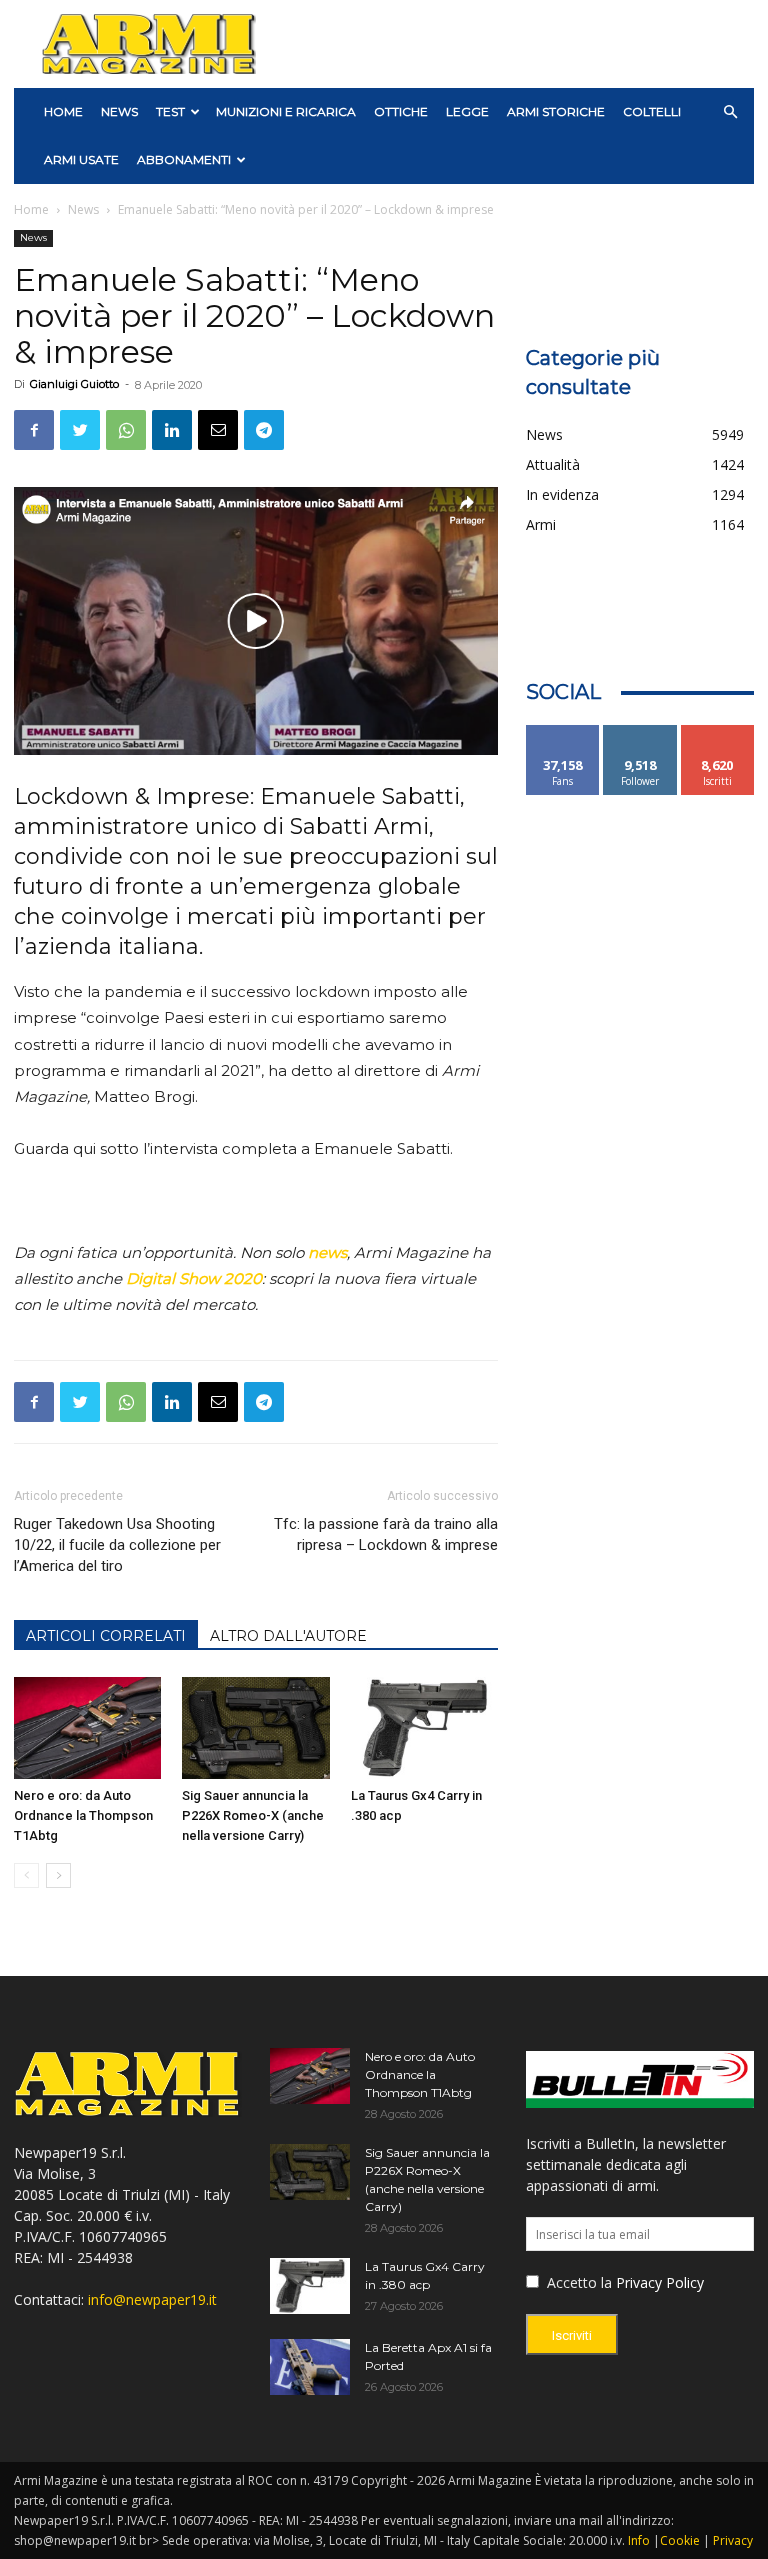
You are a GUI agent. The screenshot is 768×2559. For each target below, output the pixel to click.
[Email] (218, 430)
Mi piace (563, 732)
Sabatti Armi (359, 826)
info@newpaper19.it (152, 2299)
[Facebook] (34, 430)
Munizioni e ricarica (286, 111)
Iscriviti (717, 732)
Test (170, 111)
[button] (730, 112)
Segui (640, 732)
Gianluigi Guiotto (74, 384)
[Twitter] (80, 430)
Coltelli (652, 111)
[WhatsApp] (126, 430)
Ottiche (401, 111)
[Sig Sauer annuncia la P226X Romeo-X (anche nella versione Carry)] (255, 1727)
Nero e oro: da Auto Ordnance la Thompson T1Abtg (83, 1815)
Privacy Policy (660, 2282)
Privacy (733, 2540)
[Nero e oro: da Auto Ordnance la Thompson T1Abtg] (87, 1727)
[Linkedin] (172, 430)
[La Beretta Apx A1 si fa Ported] (310, 2367)
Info (639, 2540)
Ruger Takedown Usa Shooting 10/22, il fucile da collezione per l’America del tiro (117, 1545)
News (119, 111)
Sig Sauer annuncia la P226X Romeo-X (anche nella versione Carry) (253, 1815)
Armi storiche (556, 111)
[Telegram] (264, 430)
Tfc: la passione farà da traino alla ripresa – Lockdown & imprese (386, 1534)
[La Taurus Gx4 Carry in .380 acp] (424, 1727)
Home (31, 209)
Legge (467, 111)
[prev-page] (26, 1875)
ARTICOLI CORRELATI (106, 1636)
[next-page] (58, 1875)
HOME (63, 111)
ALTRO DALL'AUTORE (288, 1636)
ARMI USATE (81, 159)
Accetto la (577, 2282)
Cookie (680, 2540)
